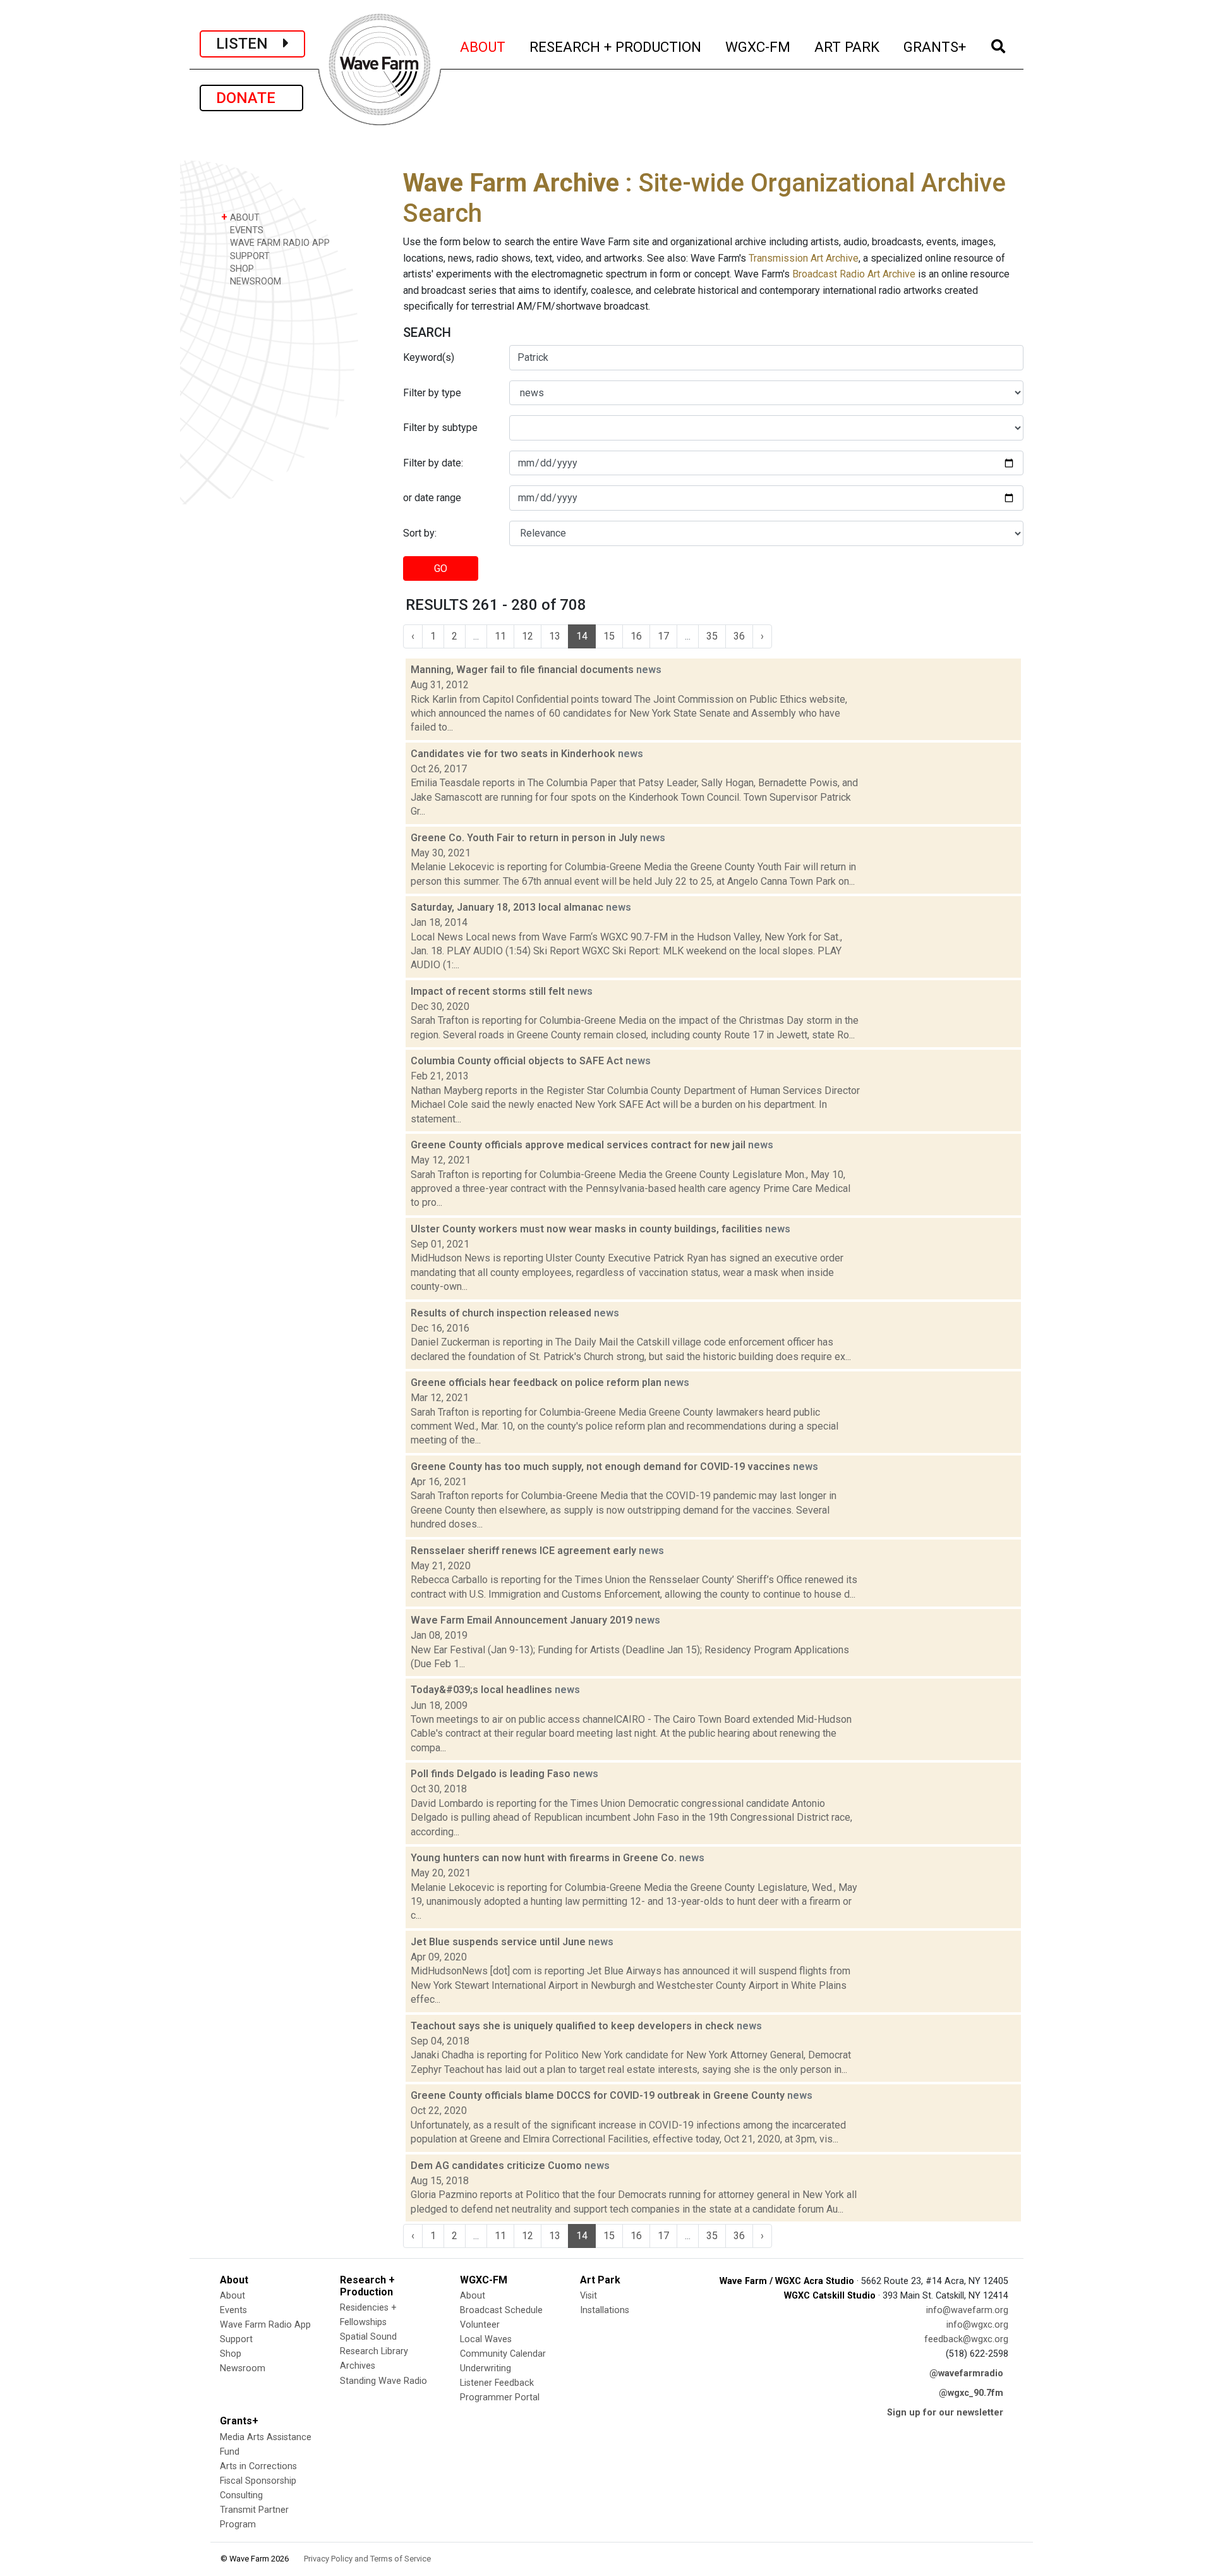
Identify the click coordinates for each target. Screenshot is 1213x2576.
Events (233, 2310)
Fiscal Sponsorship (258, 2481)
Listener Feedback (497, 2383)
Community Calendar (503, 2354)
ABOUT (483, 46)
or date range (432, 498)
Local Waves (486, 2339)
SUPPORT (249, 256)
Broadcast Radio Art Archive (854, 274)
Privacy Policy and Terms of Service (367, 2559)
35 (712, 636)
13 (555, 636)
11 (500, 636)
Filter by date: (433, 463)
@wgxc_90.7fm (971, 2393)
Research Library (374, 2351)
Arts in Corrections (258, 2466)
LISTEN (250, 44)
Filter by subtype (440, 428)
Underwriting (486, 2368)
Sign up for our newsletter (945, 2413)
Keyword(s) (429, 357)
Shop (231, 2354)
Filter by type (432, 393)
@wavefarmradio (966, 2373)
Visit (588, 2296)
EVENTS (245, 230)
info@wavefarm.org (967, 2310)
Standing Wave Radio (383, 2381)
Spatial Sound (368, 2337)
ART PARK (848, 46)
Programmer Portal (500, 2397)
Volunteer (480, 2325)
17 (663, 636)
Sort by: (420, 533)
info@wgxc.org (977, 2325)
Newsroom (243, 2368)
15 (609, 636)
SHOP (241, 269)
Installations (605, 2310)
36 (739, 636)
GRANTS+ (935, 46)
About (232, 2296)
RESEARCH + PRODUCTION (616, 46)
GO (441, 568)
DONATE (251, 98)
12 (528, 636)
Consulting (241, 2495)
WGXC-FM (758, 46)
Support (236, 2339)
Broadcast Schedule (501, 2310)
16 (636, 636)
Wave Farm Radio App (265, 2325)
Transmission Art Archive (804, 258)
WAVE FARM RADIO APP (279, 243)
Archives (358, 2366)
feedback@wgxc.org (966, 2339)
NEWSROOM (254, 282)
